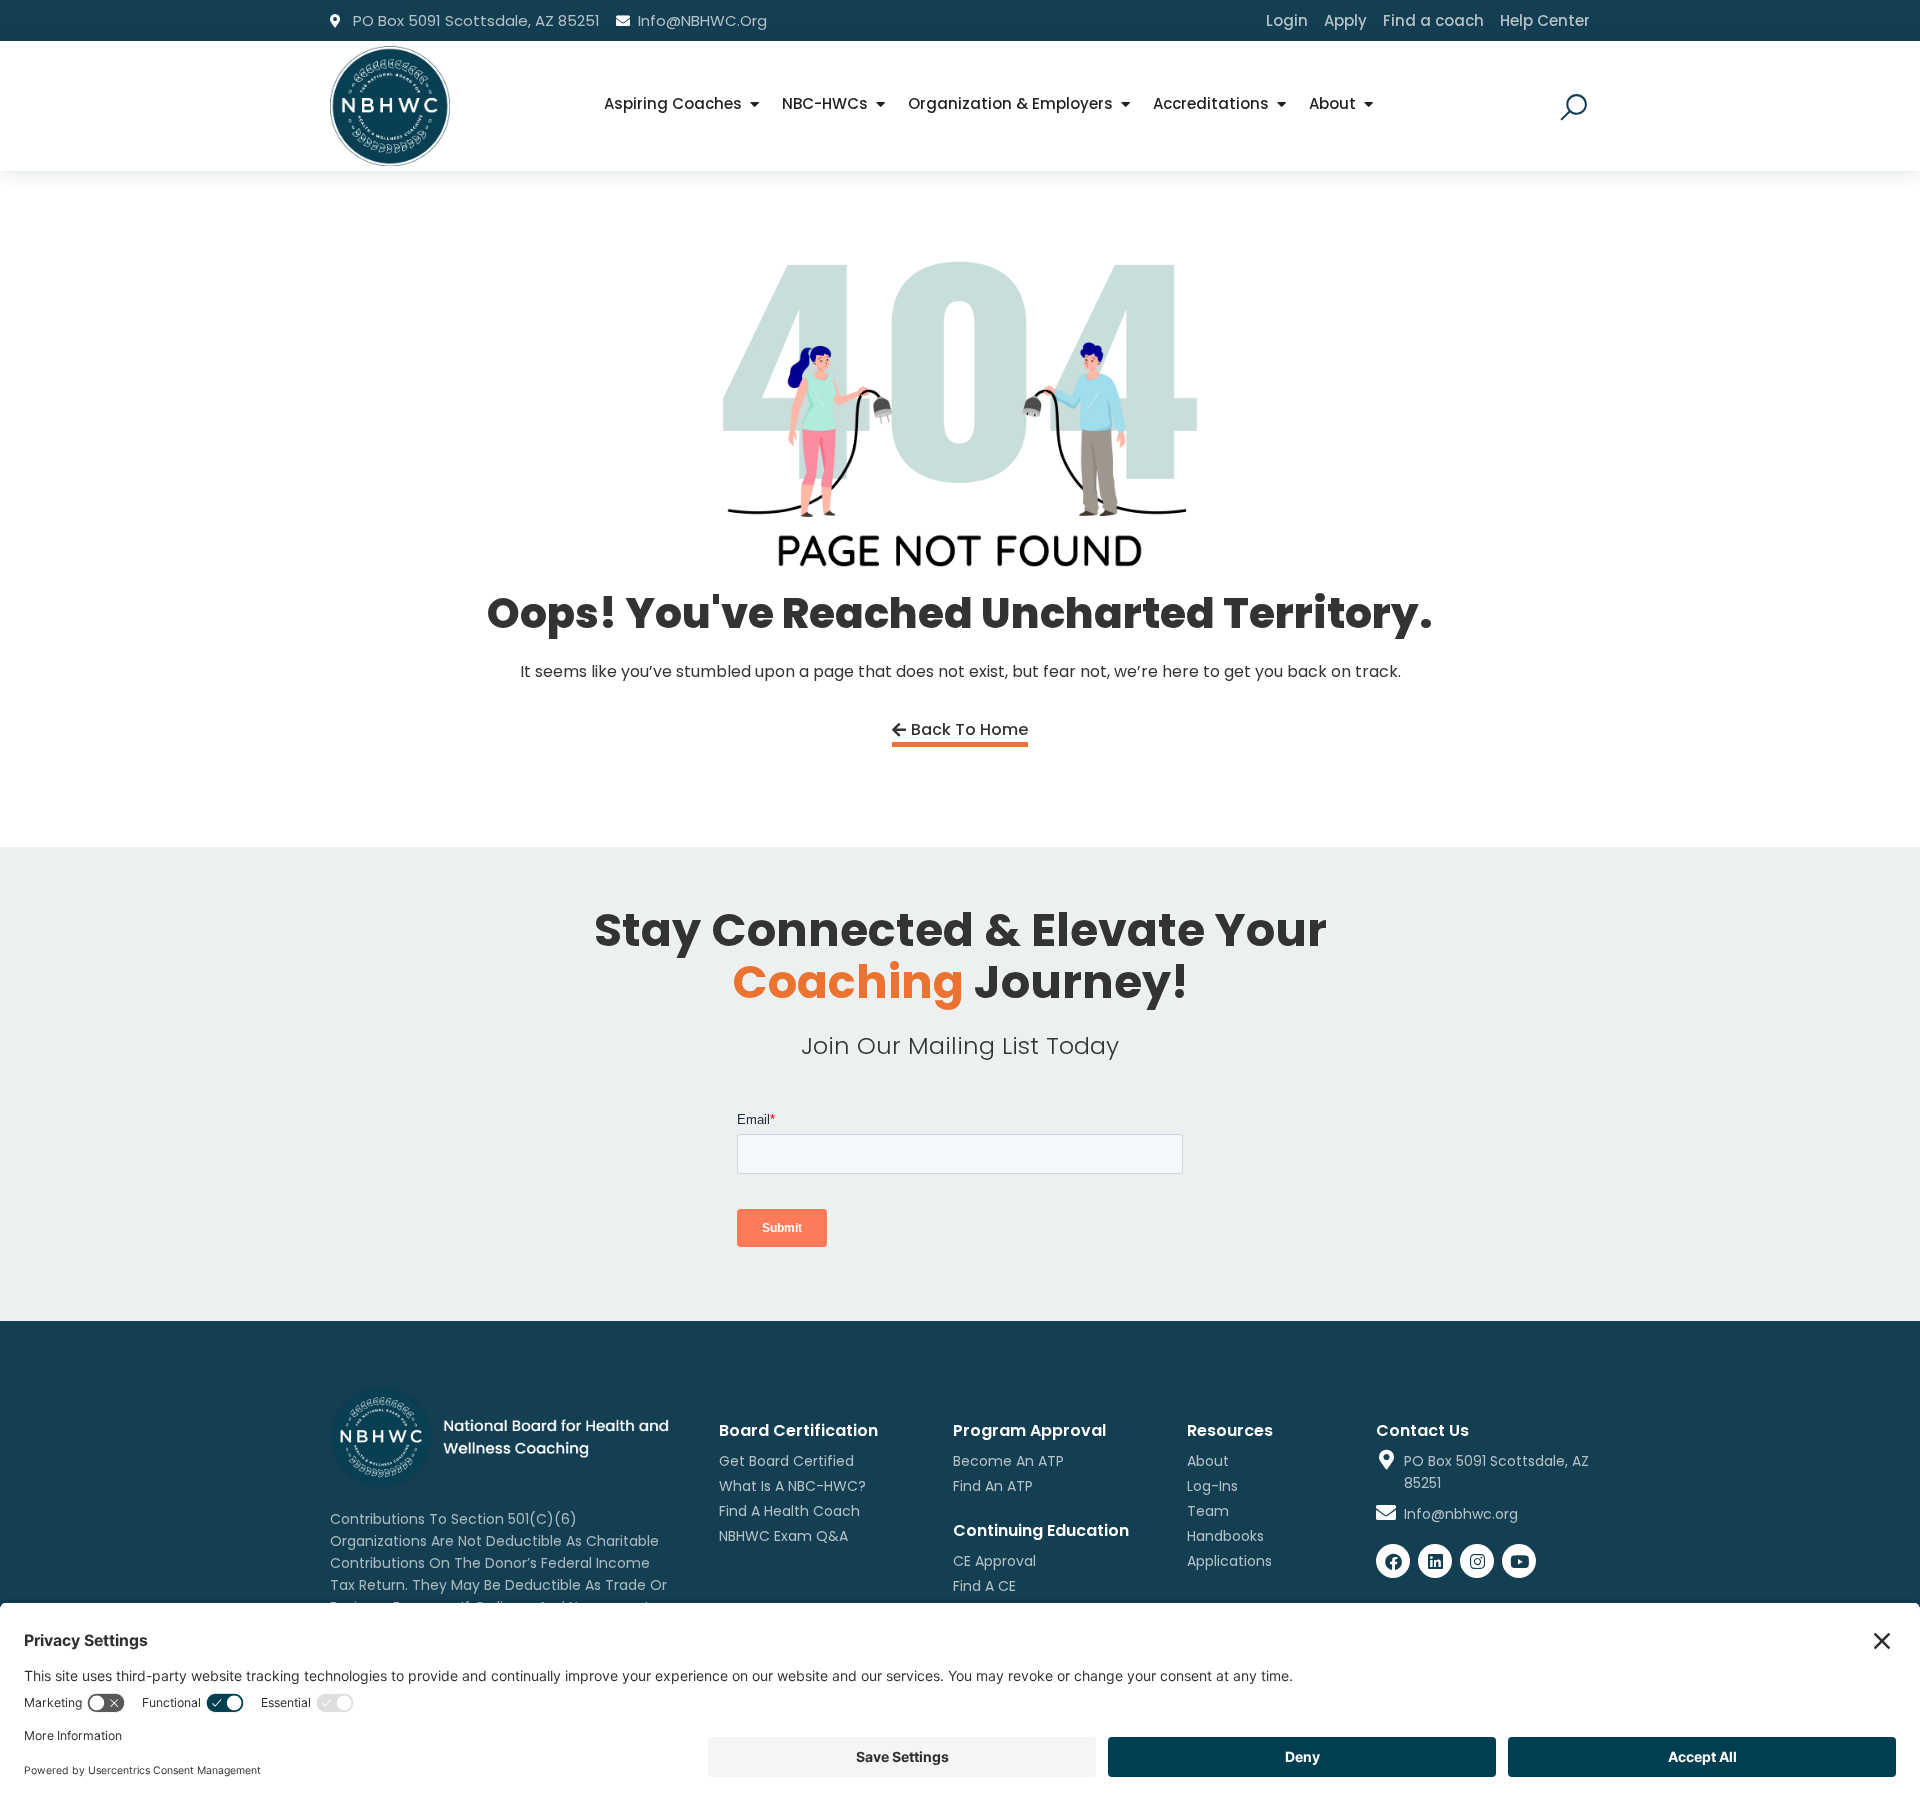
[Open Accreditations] (1281, 104)
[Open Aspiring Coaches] (754, 104)
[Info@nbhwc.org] (1386, 1513)
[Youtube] (1519, 1561)
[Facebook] (1393, 1561)
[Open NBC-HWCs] (880, 104)
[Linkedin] (1435, 1561)
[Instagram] (1477, 1561)
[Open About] (1368, 104)
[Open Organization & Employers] (1125, 104)
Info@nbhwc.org (1461, 1514)
